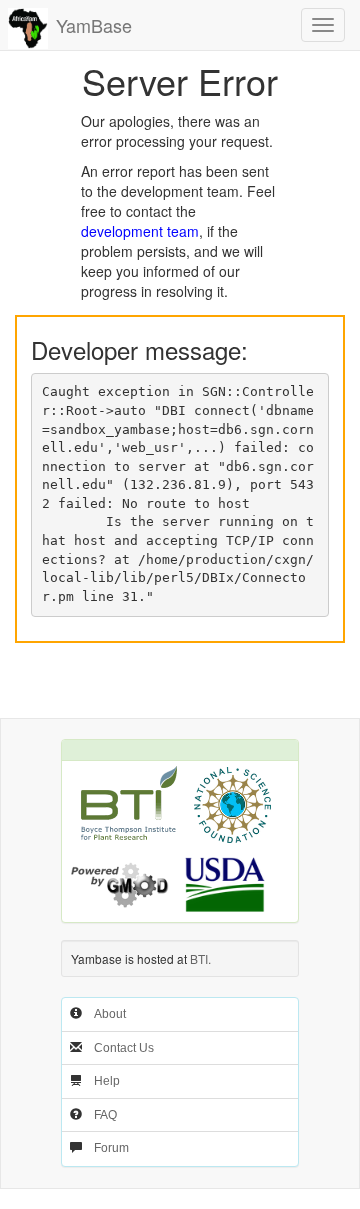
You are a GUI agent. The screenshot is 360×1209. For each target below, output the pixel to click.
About (110, 1014)
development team (140, 231)
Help (107, 1081)
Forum (111, 1148)
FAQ (105, 1115)
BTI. (200, 958)
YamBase (94, 25)
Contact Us (124, 1048)
